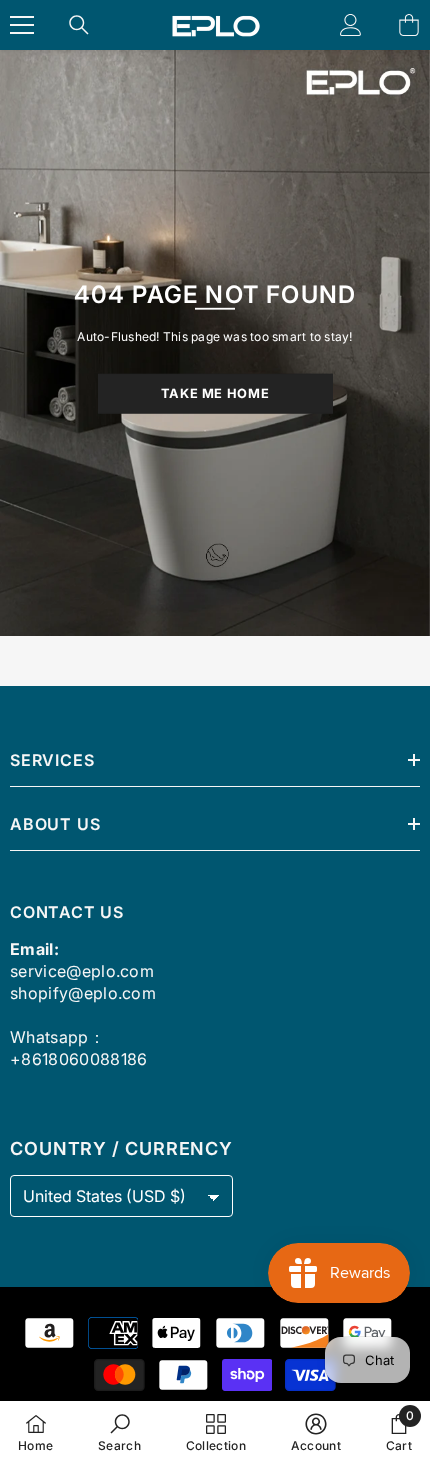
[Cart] (409, 25)
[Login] (351, 25)
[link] (119, 1432)
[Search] (79, 25)
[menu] (22, 25)
